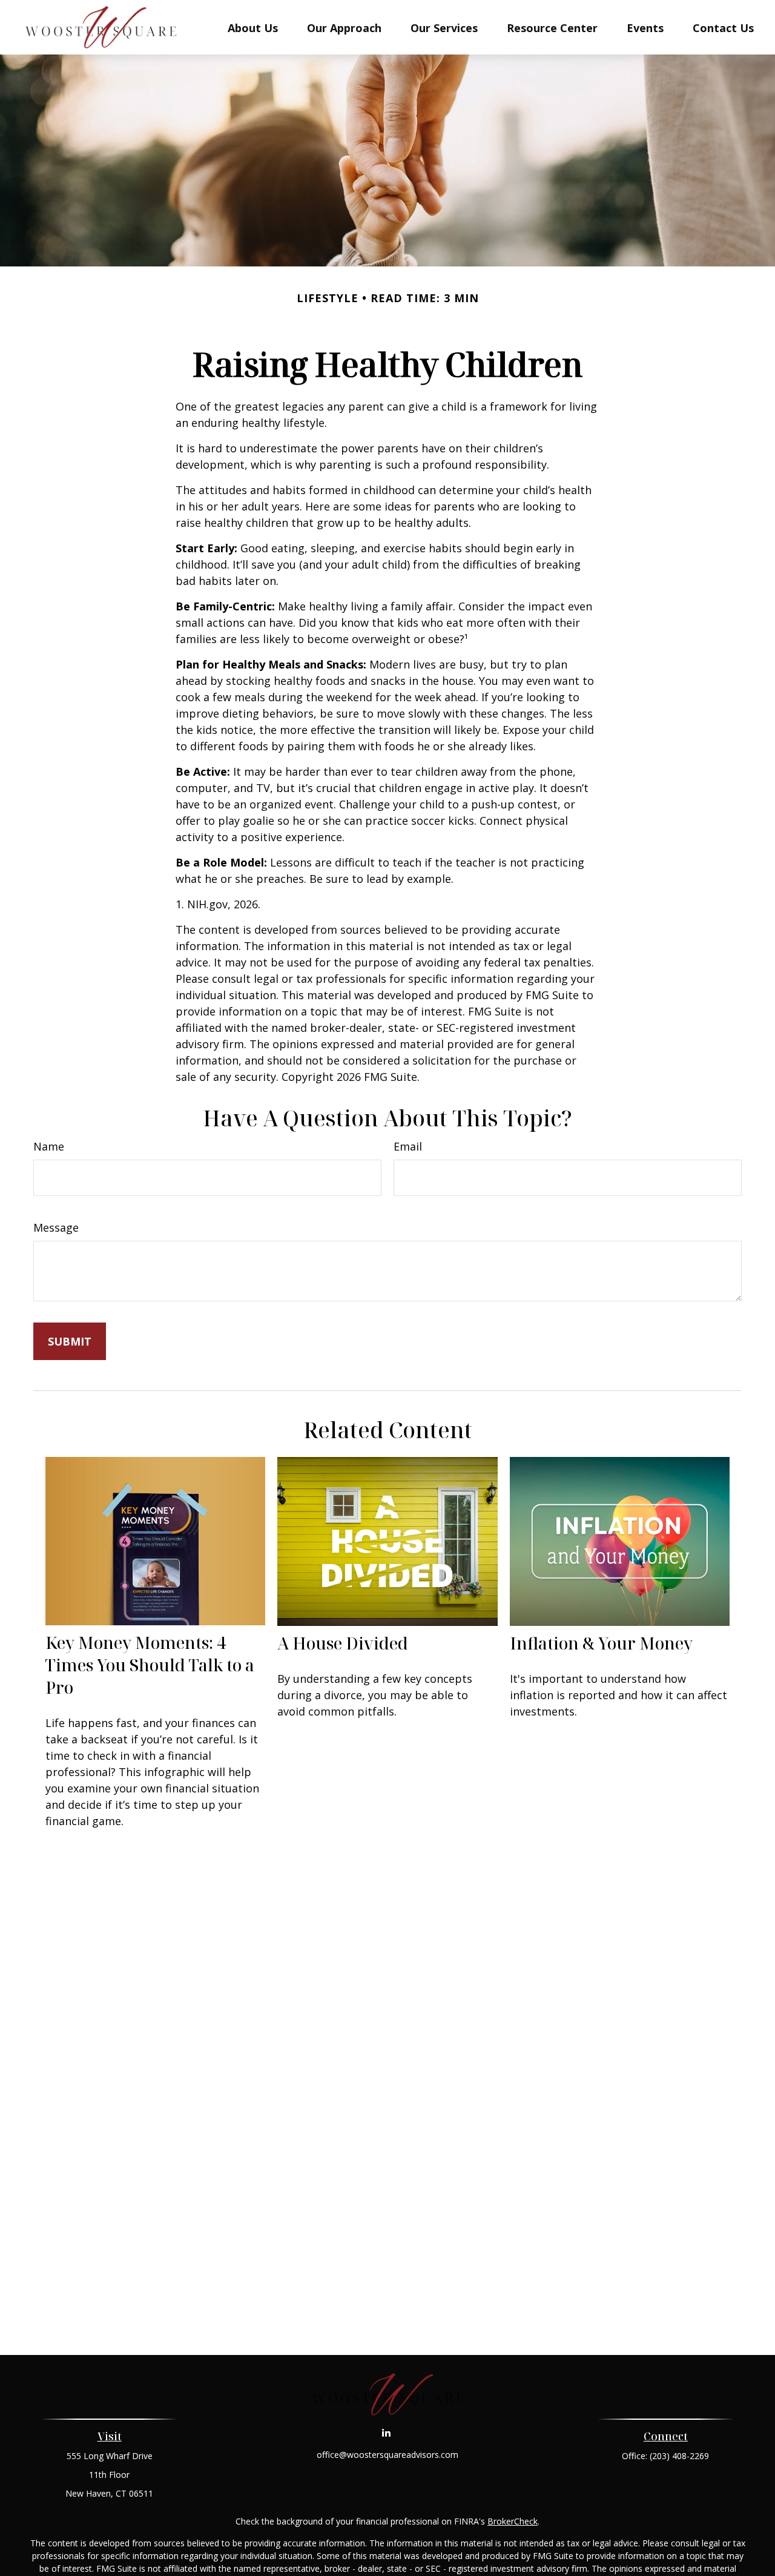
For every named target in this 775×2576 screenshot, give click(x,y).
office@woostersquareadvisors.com (387, 2455)
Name (49, 1146)
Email (408, 1146)
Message (56, 1227)
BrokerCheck (513, 2521)
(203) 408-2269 (679, 2456)
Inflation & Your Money (601, 1643)
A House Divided (343, 1643)
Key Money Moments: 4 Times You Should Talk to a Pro (150, 1665)
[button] (253, 27)
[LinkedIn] (387, 2432)
